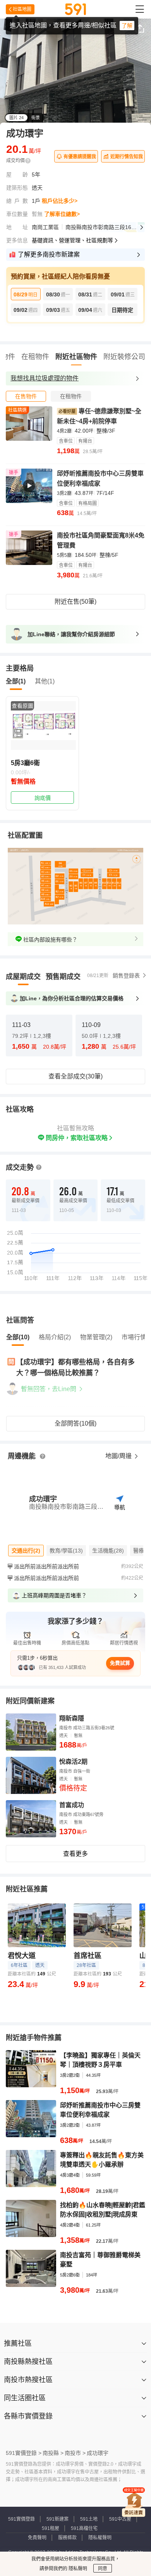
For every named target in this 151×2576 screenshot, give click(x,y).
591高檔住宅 (84, 2528)
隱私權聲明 (100, 2538)
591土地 (89, 2519)
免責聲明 (37, 2538)
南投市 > (75, 2453)
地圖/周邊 (119, 1456)
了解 (127, 26)
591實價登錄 (21, 2519)
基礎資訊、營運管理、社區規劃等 (72, 240)
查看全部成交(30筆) (75, 1076)
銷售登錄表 (126, 976)
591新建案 (57, 2519)
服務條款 (67, 2538)
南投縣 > (53, 2453)
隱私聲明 (77, 2569)
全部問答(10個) (75, 1423)
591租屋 (51, 2528)
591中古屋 (120, 2519)
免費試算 (120, 1663)
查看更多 (75, 1854)
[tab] (26, 396)
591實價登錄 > (24, 2453)
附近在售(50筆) (75, 602)
